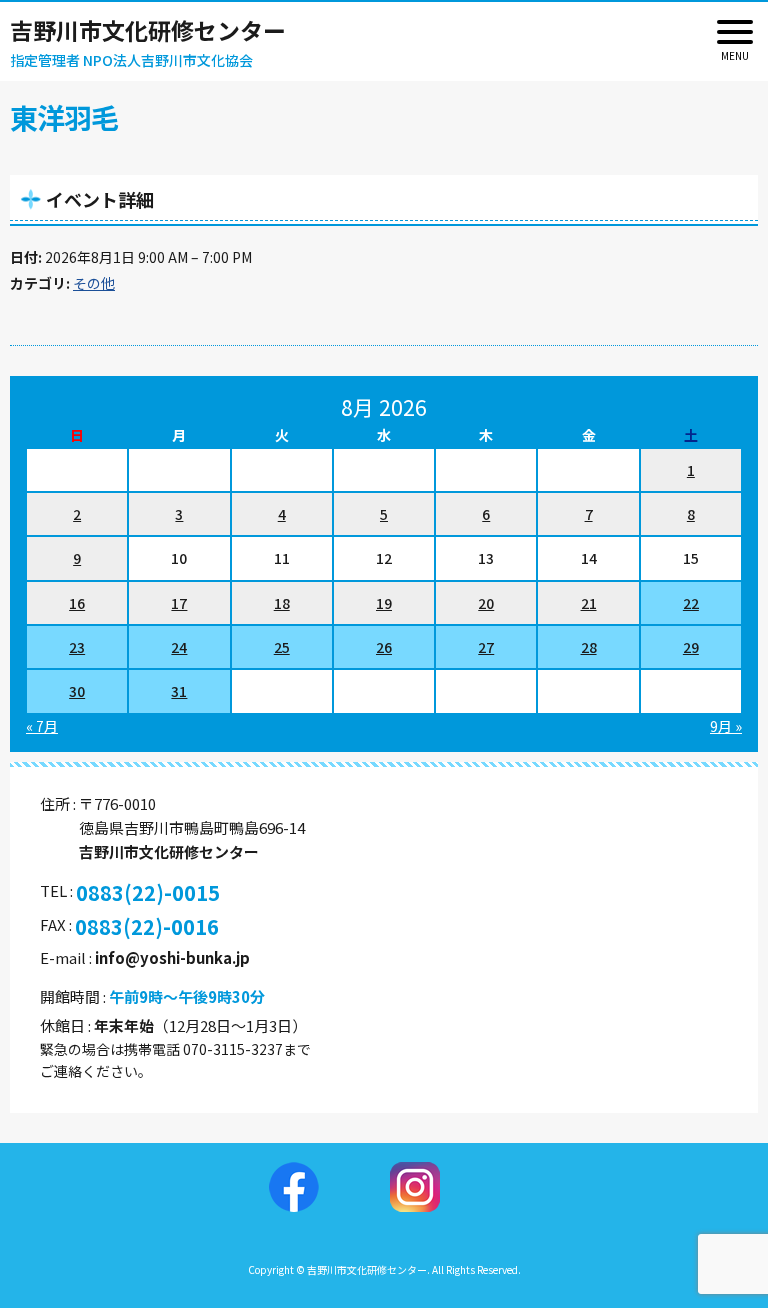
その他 (94, 283)
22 (691, 603)
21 (589, 603)
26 (384, 647)
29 (691, 647)
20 (486, 603)
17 (179, 603)
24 (179, 647)
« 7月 (42, 726)
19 (384, 603)
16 (77, 603)
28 (589, 647)
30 (77, 691)
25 (282, 647)
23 (77, 647)
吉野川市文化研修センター (148, 30)
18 (282, 603)
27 (486, 647)
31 (179, 691)
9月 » (726, 726)
